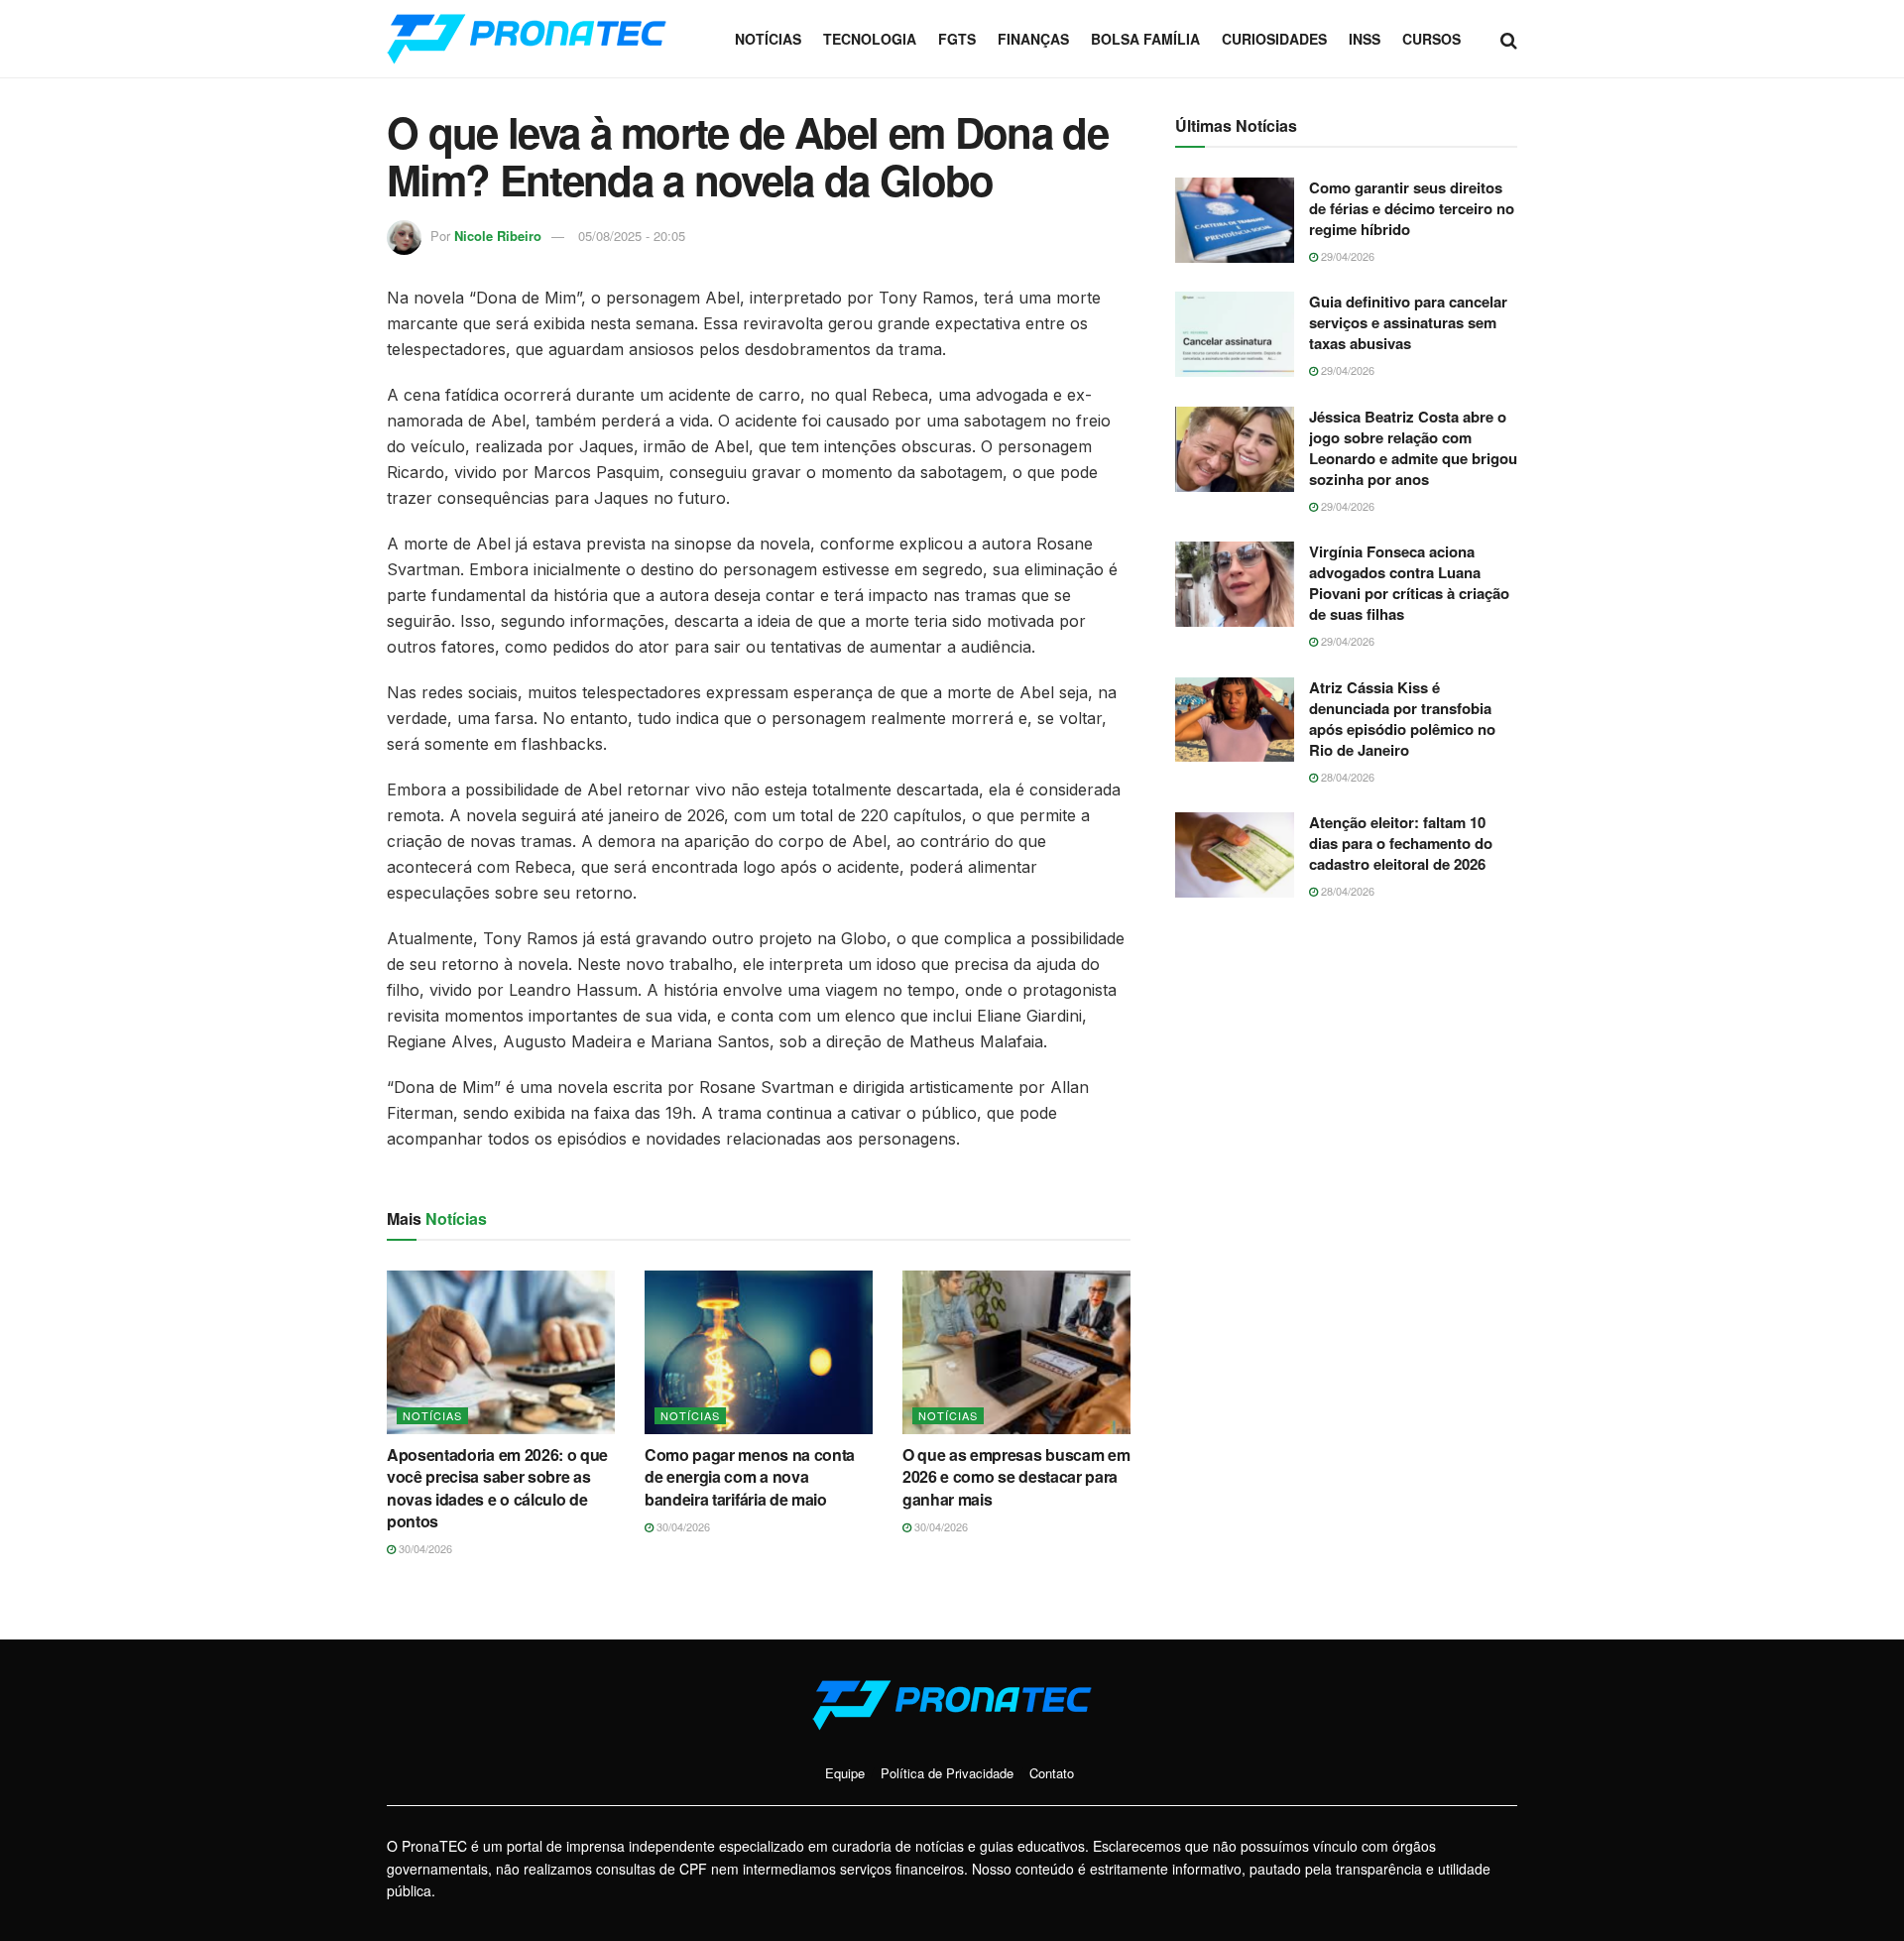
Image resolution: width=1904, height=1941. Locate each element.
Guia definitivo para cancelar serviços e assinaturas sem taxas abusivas (1408, 322)
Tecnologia (870, 39)
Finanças (1033, 39)
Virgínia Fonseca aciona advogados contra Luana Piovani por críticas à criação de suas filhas (1409, 583)
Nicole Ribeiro (498, 236)
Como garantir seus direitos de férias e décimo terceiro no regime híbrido (1412, 208)
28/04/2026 (1346, 777)
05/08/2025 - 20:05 (632, 236)
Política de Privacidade (947, 1773)
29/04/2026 (1346, 256)
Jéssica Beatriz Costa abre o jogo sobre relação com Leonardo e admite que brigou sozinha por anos (1413, 448)
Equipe (845, 1773)
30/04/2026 (424, 1548)
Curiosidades (1274, 39)
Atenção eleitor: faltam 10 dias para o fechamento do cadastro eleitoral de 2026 (1401, 843)
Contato (1052, 1773)
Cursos (1431, 39)
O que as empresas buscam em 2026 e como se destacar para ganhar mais (1016, 1477)
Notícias (768, 39)
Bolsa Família (1145, 39)
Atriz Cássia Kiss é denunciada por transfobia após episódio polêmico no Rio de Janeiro (1402, 719)
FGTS (957, 39)
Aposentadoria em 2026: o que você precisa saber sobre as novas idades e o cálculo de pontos (497, 1488)
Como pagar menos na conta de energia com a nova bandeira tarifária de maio (750, 1477)
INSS (1365, 39)
